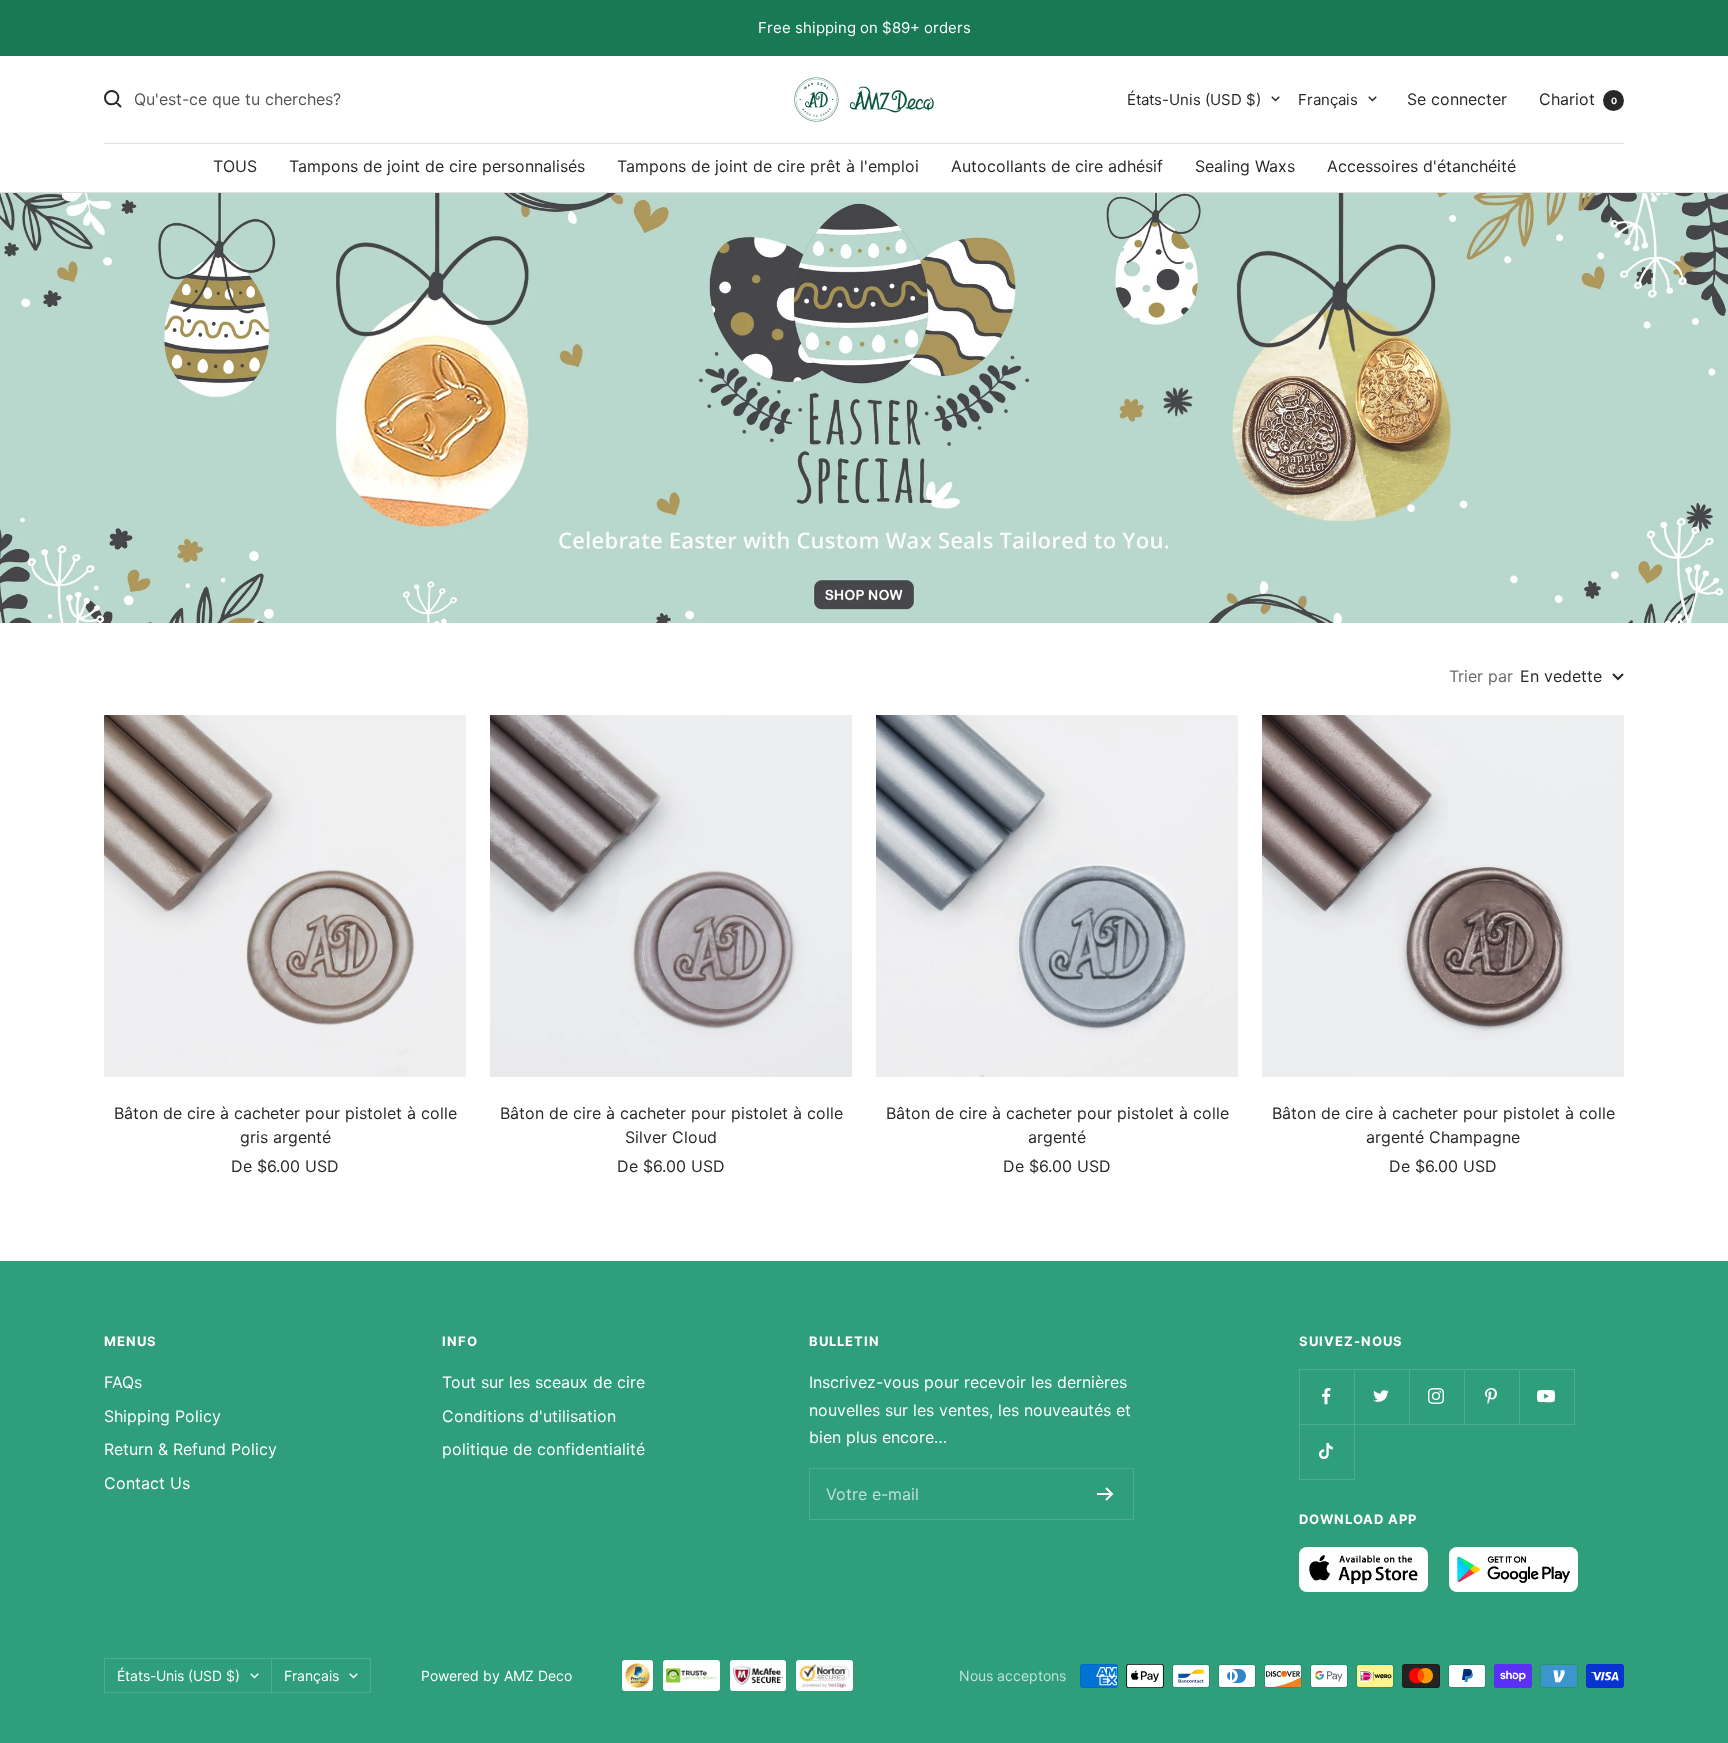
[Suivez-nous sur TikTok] (1326, 1451)
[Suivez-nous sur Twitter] (1381, 1396)
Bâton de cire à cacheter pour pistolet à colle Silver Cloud (671, 1125)
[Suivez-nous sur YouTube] (1546, 1396)
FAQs (123, 1382)
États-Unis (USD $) (1194, 98)
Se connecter (1457, 98)
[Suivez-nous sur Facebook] (1326, 1396)
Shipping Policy (162, 1416)
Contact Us (147, 1483)
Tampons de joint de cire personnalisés (437, 166)
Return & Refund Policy (190, 1449)
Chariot (1578, 98)
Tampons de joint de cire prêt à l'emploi (768, 166)
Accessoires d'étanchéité (1421, 166)
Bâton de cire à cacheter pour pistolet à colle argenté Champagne (1443, 1125)
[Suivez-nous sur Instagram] (1436, 1396)
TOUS (235, 166)
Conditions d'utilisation (529, 1416)
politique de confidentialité (543, 1449)
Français (1328, 98)
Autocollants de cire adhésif (1057, 166)
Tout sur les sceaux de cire (543, 1382)
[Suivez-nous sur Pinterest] (1491, 1396)
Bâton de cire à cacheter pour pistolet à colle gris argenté (285, 1125)
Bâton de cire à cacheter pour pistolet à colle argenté (1057, 1125)
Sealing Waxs (1245, 166)
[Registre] (1105, 1494)
